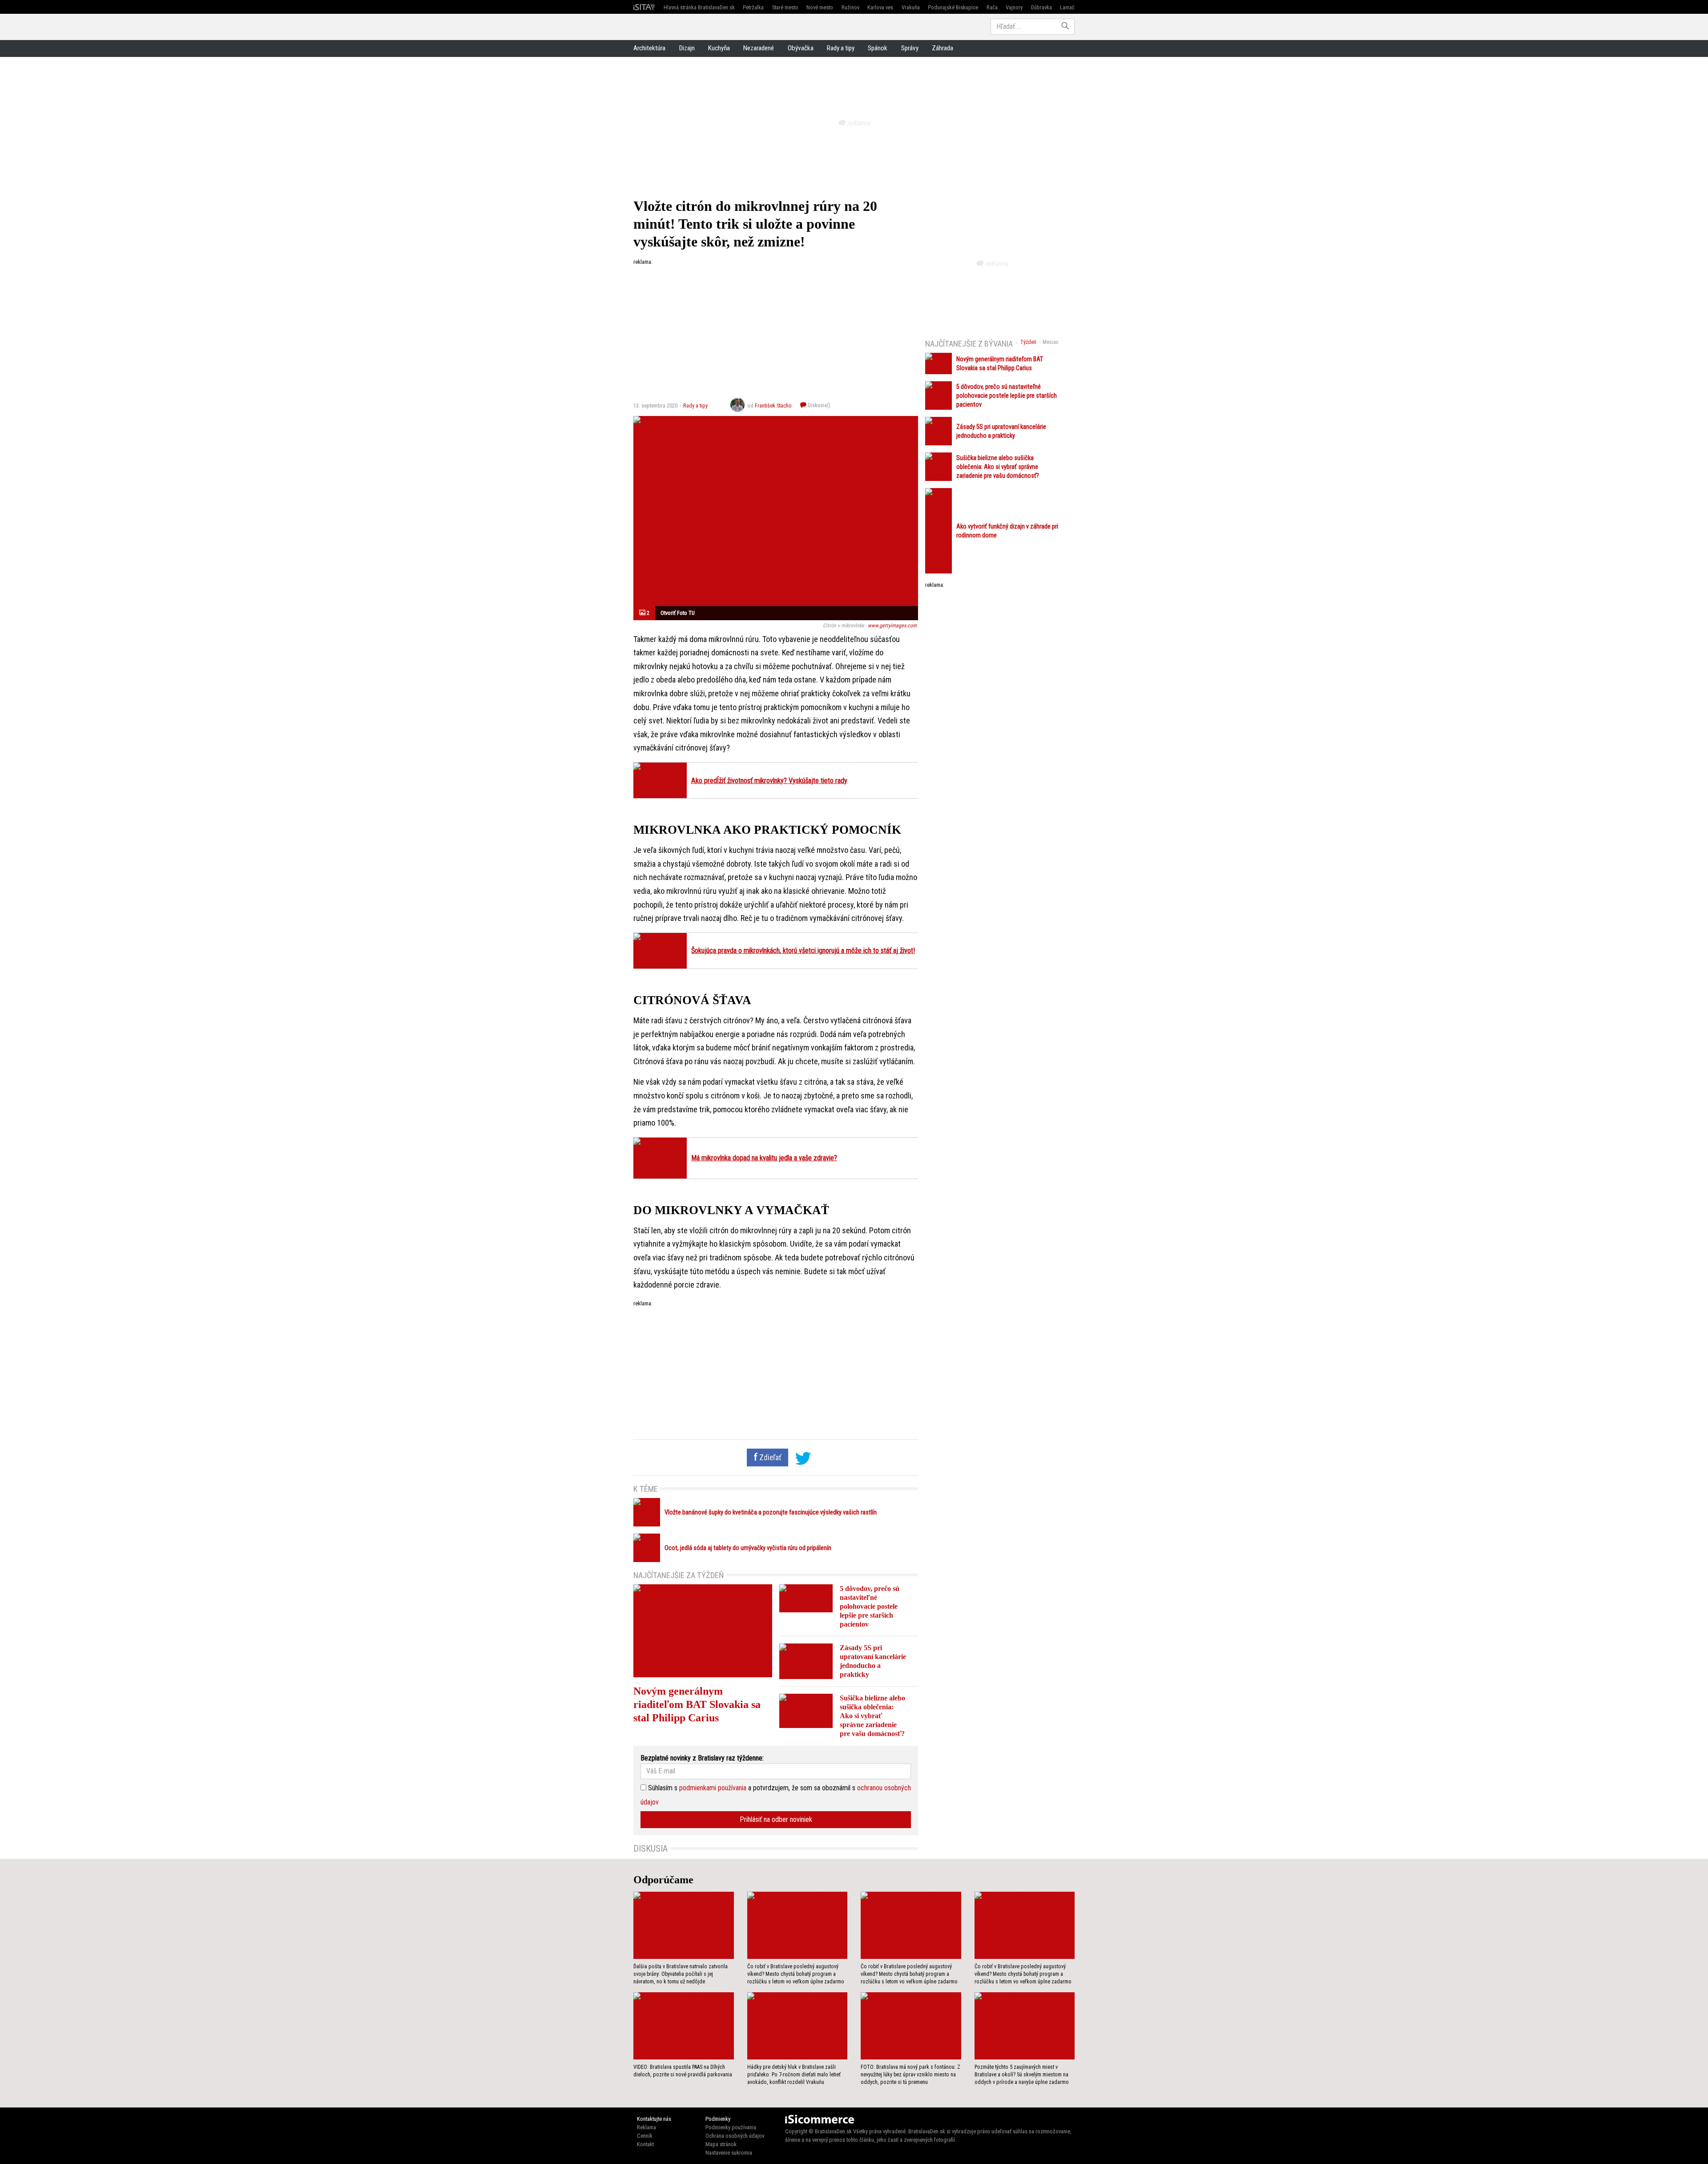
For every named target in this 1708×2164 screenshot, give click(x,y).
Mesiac (1051, 342)
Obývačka (801, 48)
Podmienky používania (731, 2127)
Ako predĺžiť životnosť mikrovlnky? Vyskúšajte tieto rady (769, 781)
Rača (992, 7)
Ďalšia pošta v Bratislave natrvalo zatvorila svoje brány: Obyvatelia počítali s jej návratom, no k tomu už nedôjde (681, 1974)
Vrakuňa (911, 7)
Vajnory (1014, 7)
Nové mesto (820, 7)
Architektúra (649, 48)
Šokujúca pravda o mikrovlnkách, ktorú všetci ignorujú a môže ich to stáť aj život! (803, 951)
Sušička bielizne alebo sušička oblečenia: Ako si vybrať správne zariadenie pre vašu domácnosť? (872, 1716)
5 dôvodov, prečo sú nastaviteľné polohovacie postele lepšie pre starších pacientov (870, 1606)
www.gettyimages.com (892, 626)
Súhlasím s (662, 1788)
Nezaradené (759, 48)
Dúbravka (1041, 7)
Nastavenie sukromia (729, 2153)
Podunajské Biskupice (953, 7)
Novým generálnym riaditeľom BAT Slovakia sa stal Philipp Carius (697, 1704)
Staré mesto (785, 7)
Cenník (645, 2136)
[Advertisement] (776, 328)
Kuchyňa (719, 48)
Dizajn (687, 48)
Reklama (647, 2127)
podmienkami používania (713, 1788)
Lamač (1067, 7)
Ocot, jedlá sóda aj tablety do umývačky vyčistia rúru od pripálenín (748, 1548)
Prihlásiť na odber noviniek (776, 1819)
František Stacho (773, 406)
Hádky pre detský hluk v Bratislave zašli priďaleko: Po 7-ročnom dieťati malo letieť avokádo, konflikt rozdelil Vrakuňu (794, 2075)
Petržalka (753, 7)
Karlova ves (880, 7)
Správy (910, 48)
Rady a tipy (841, 48)
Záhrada (943, 48)
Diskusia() (818, 405)
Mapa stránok (721, 2144)
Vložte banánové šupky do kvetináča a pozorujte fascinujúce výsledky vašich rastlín (771, 1512)
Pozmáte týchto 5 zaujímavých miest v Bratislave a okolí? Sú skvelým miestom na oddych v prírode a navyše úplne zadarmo (1022, 2075)
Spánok (878, 48)
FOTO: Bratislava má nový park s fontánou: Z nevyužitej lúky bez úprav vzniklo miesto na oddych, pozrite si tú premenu (910, 2075)
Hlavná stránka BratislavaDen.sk (699, 7)
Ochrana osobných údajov (735, 2136)
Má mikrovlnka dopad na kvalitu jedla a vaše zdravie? (764, 1158)
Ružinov (850, 7)
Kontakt (645, 2144)
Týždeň (1028, 342)
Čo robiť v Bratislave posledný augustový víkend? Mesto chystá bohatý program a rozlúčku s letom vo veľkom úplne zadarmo (796, 1974)
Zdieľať (769, 1457)
